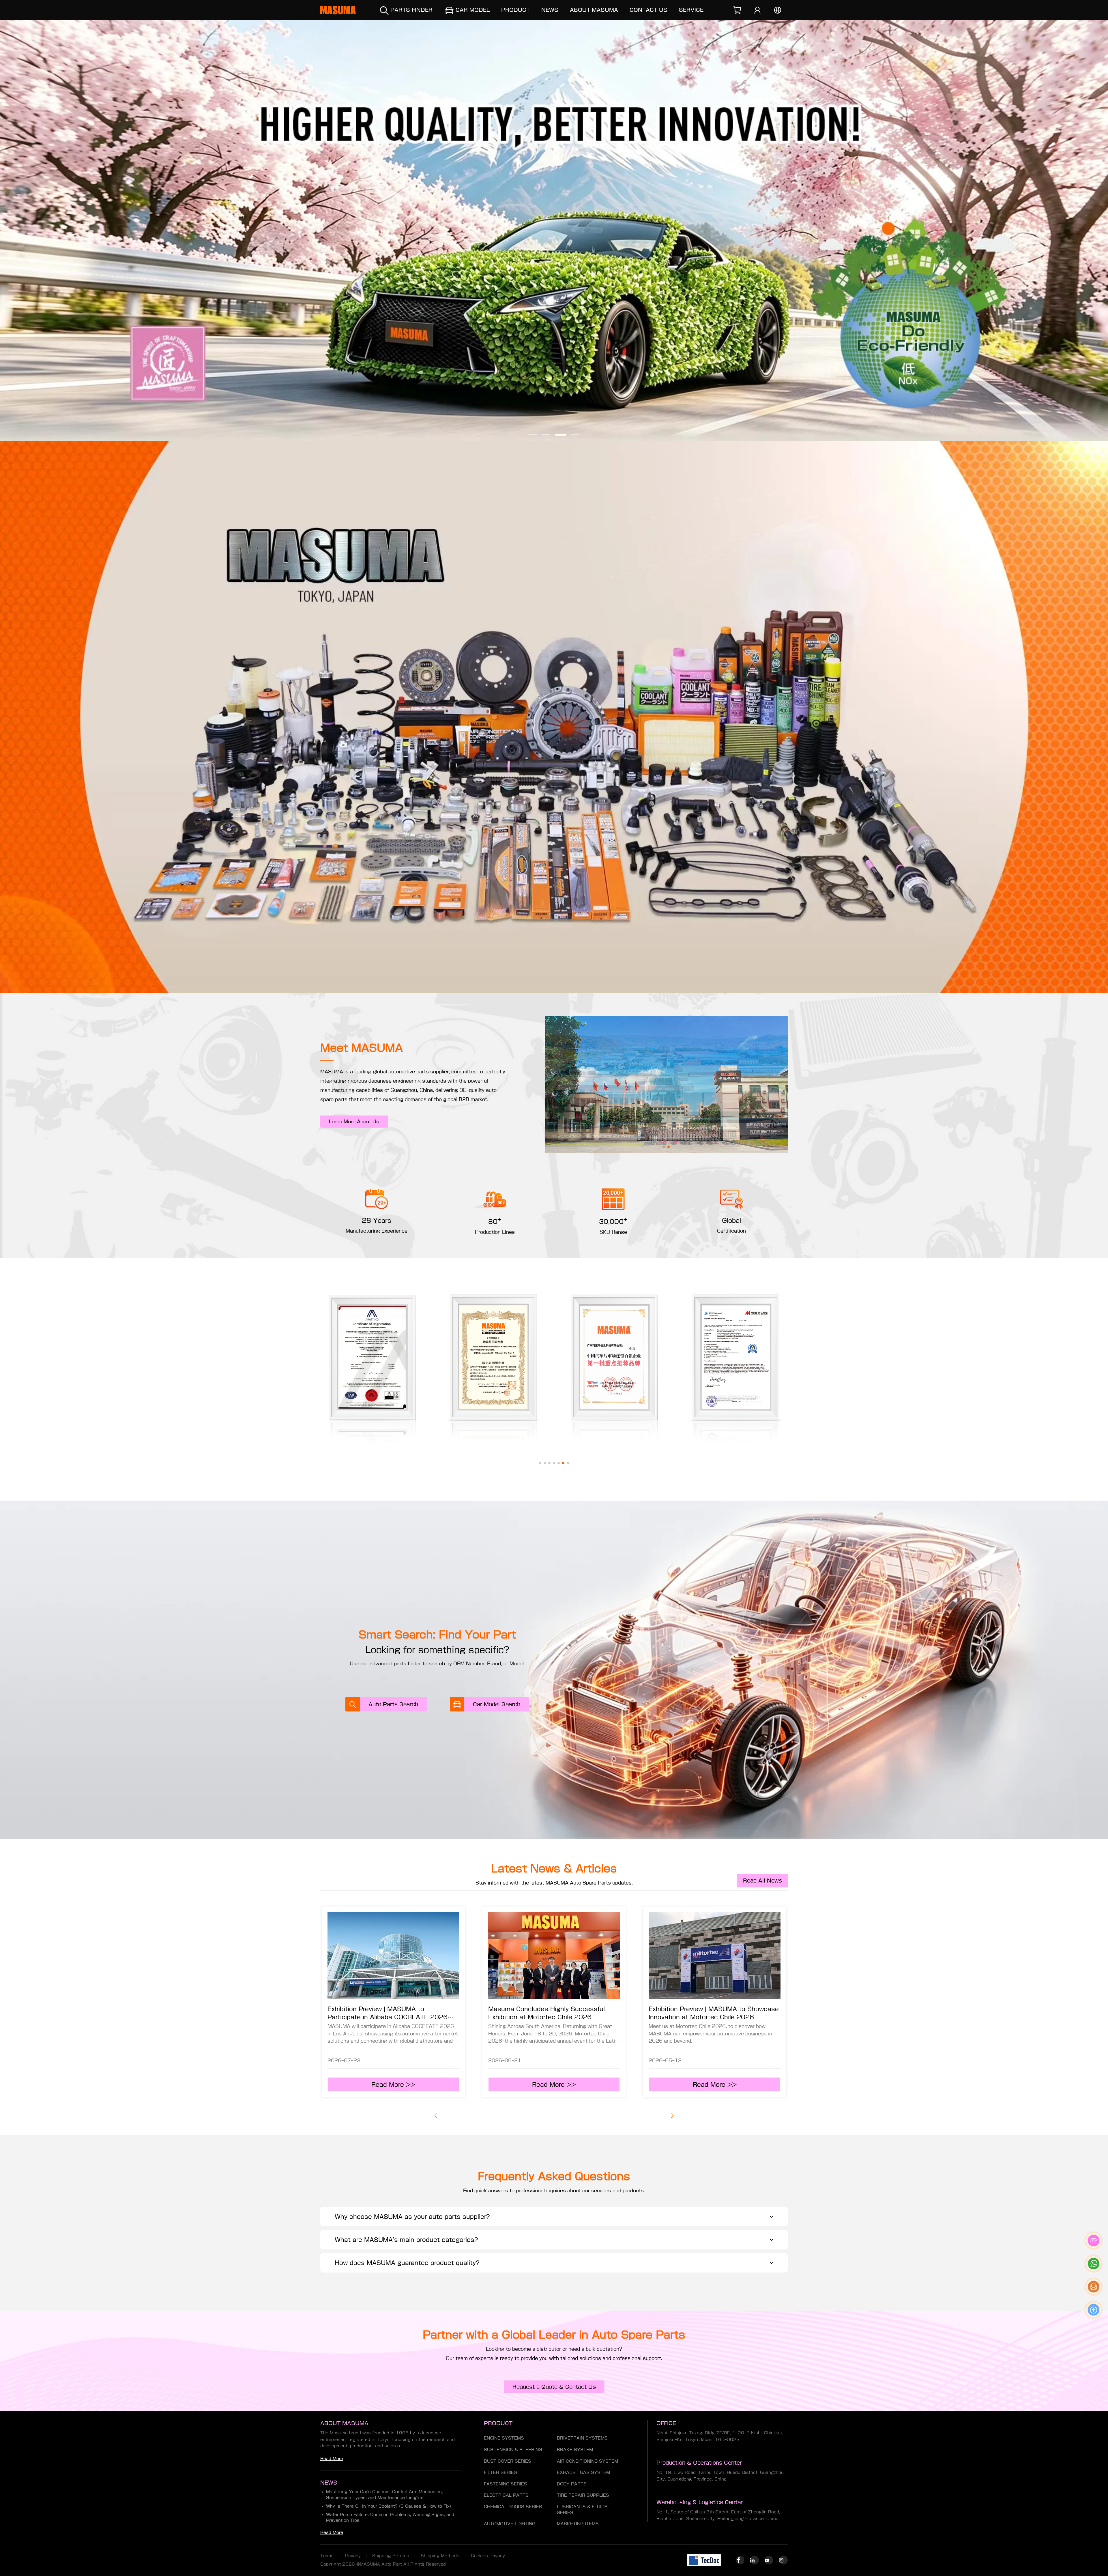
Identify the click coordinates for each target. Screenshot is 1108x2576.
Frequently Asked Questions (554, 2176)
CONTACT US (648, 10)
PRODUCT (515, 10)
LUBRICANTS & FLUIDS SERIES (582, 2510)
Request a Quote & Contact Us (554, 2387)
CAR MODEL (473, 10)
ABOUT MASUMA (594, 10)
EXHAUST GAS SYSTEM (583, 2472)
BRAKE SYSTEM (575, 2450)
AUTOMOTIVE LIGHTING (510, 2524)
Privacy (353, 2556)
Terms (327, 2556)
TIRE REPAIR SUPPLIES (583, 2495)
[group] (554, 231)
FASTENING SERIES (506, 2484)
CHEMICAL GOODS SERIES (513, 2507)
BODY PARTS (572, 2484)
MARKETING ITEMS (578, 2524)
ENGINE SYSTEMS (504, 2438)
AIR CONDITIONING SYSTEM (587, 2461)
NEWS (550, 10)
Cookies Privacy (488, 2556)
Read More (332, 2459)
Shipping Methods (440, 2556)
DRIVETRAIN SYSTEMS (582, 2438)
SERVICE (691, 10)
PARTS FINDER (411, 10)
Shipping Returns (391, 2556)
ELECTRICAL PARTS (506, 2495)
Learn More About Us (354, 1122)
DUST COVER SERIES (508, 2461)
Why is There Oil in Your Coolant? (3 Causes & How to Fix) (389, 2506)
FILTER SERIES (500, 2472)
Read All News (762, 1881)
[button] (533, 435)
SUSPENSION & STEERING (513, 2450)
